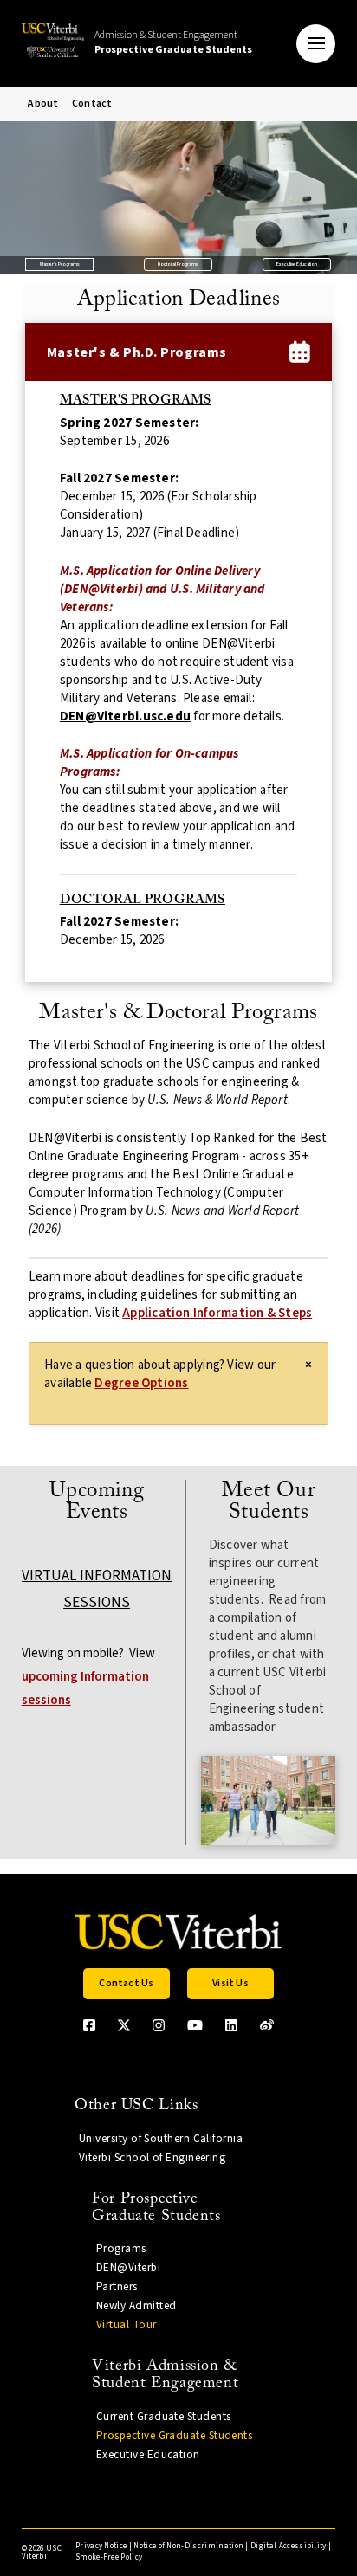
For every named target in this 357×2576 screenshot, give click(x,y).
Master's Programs (60, 264)
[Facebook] (89, 2025)
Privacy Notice (101, 2546)
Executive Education (297, 264)
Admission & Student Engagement (173, 42)
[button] (316, 44)
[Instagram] (159, 2025)
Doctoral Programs (178, 264)
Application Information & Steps (217, 1313)
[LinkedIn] (231, 2025)
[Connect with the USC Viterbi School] (267, 2025)
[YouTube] (195, 2025)
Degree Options (141, 1383)
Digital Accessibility (289, 2546)
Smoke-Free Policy (109, 2557)
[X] (124, 2025)
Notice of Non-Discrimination (188, 2546)
